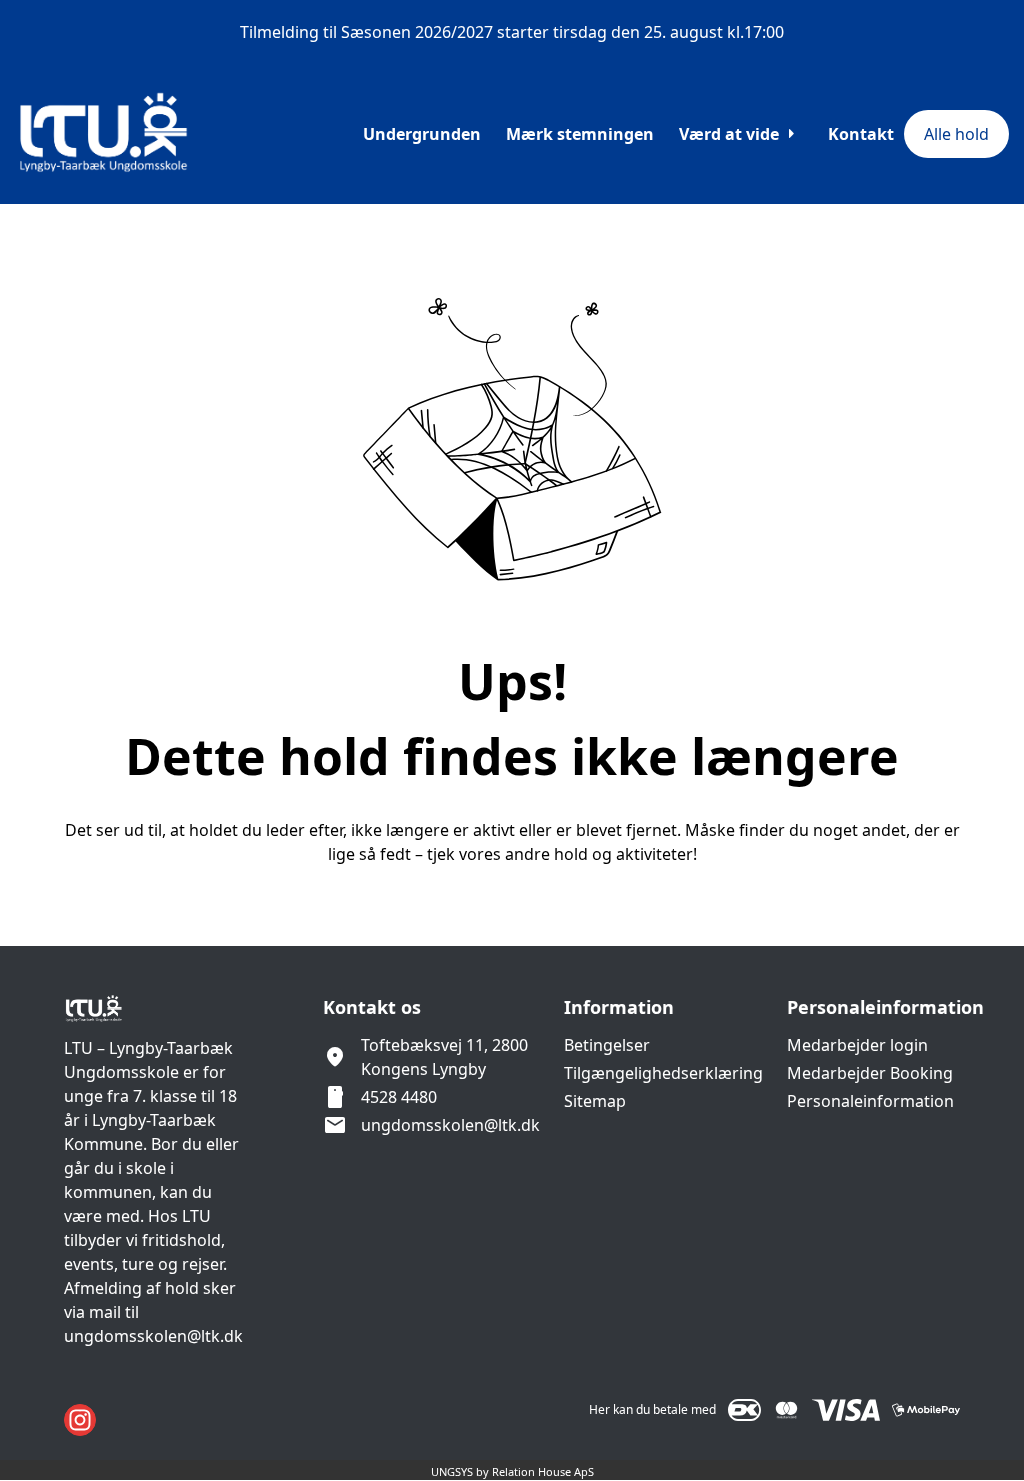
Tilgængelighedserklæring (663, 1073)
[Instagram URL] (80, 1420)
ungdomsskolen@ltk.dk (450, 1125)
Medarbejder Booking (870, 1073)
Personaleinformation (870, 1101)
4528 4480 (399, 1097)
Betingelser (607, 1045)
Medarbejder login (857, 1045)
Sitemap (595, 1101)
